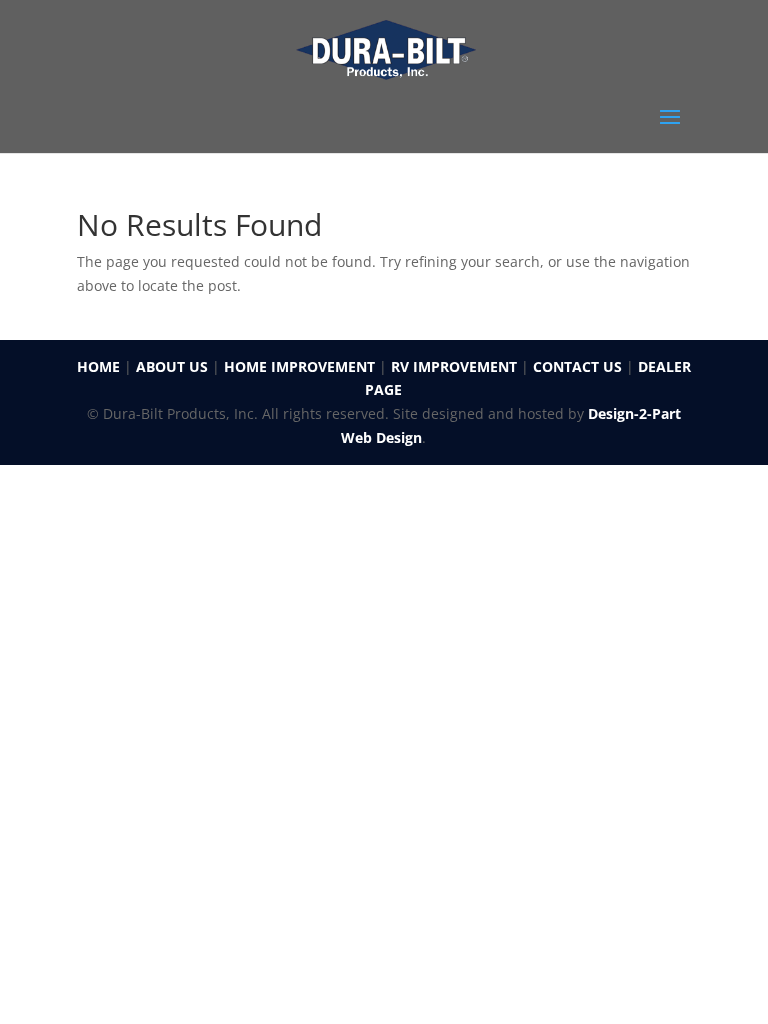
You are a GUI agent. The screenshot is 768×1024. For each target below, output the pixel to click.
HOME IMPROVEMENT (299, 366)
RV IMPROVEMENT (454, 366)
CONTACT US (577, 366)
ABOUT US (172, 366)
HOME (98, 366)
